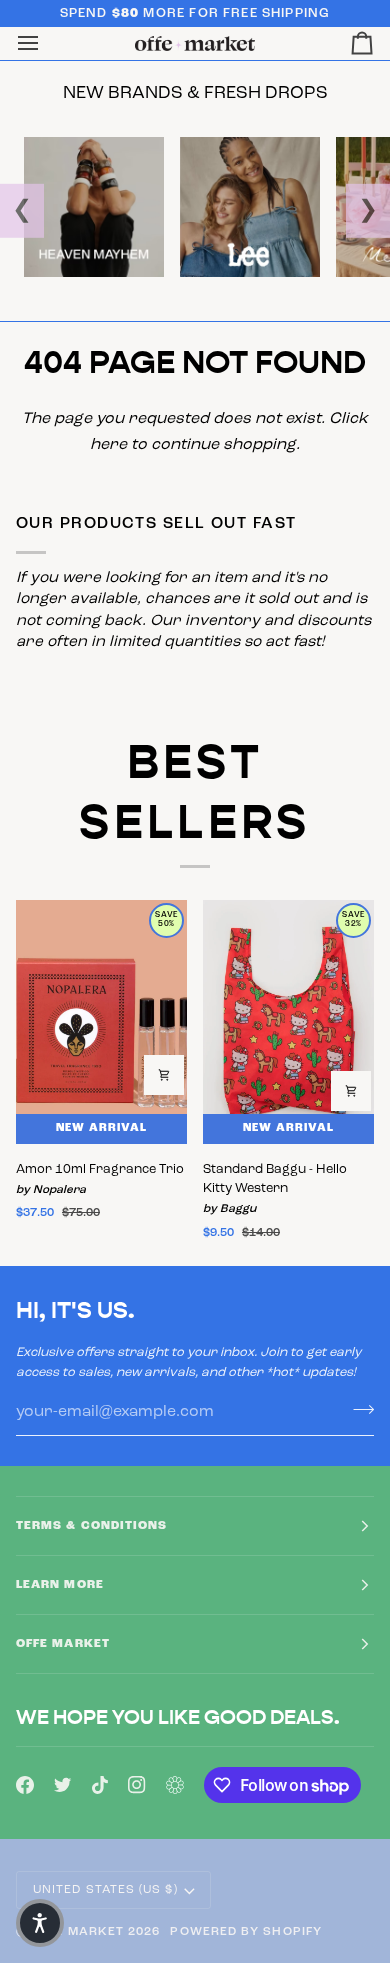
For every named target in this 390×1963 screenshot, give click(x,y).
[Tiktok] (100, 1785)
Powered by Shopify (245, 1932)
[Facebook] (25, 1785)
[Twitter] (63, 1785)
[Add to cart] (164, 1075)
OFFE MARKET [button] (63, 1644)
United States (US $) (105, 1890)
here (108, 445)
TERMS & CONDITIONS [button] (91, 1526)
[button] (40, 1923)
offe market (77, 1932)
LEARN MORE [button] (60, 1585)
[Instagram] (137, 1785)
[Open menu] (46, 43)
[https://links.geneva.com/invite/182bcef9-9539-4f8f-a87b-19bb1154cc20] (175, 1785)
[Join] (357, 1409)
